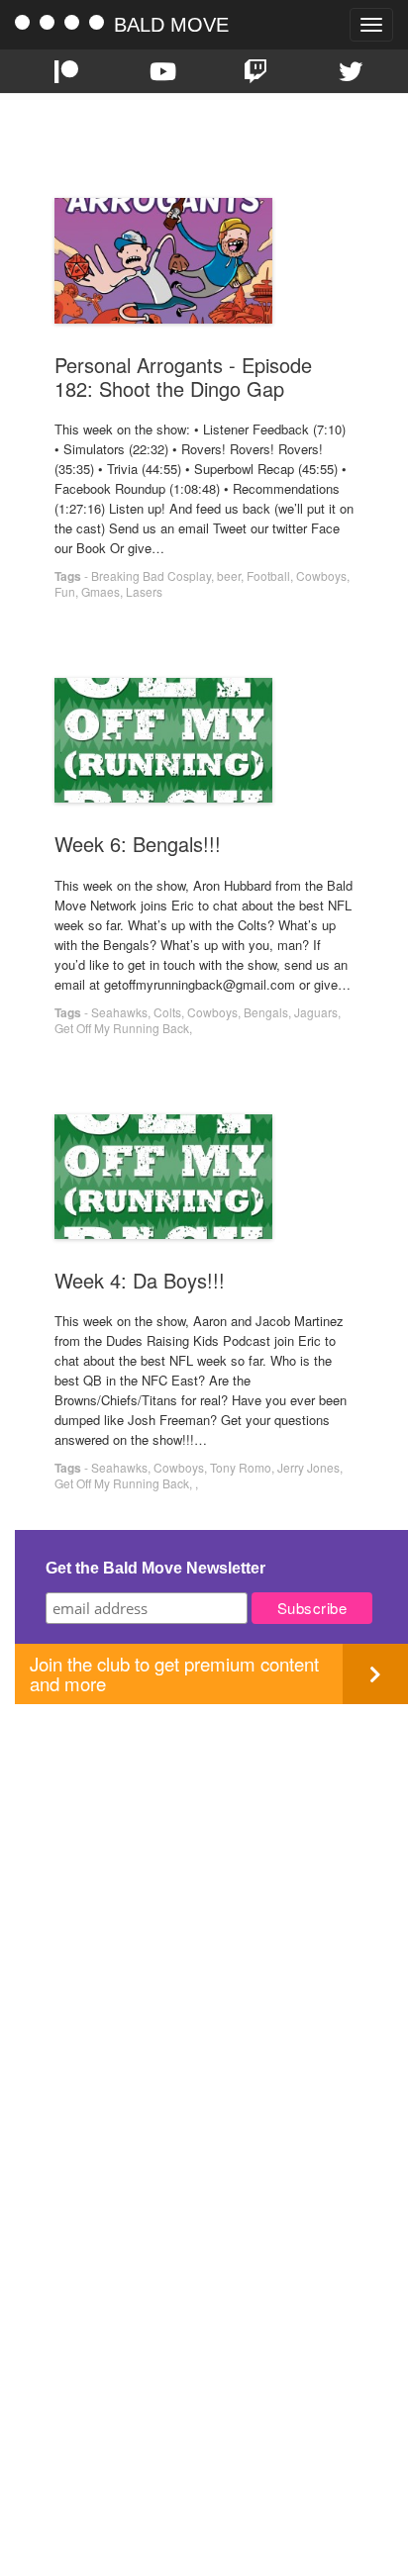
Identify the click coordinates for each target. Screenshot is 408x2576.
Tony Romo (241, 1467)
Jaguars (316, 1012)
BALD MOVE (171, 25)
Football (268, 575)
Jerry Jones (308, 1467)
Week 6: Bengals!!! (138, 844)
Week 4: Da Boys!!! (140, 1280)
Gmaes (101, 591)
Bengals (266, 1012)
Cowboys (321, 575)
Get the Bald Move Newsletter (155, 1568)
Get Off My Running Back (122, 1028)
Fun (65, 591)
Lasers (144, 591)
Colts (167, 1012)
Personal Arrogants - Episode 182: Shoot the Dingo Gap (183, 377)
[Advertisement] (204, 1908)
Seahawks (119, 1012)
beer (229, 575)
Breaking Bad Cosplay (151, 575)
